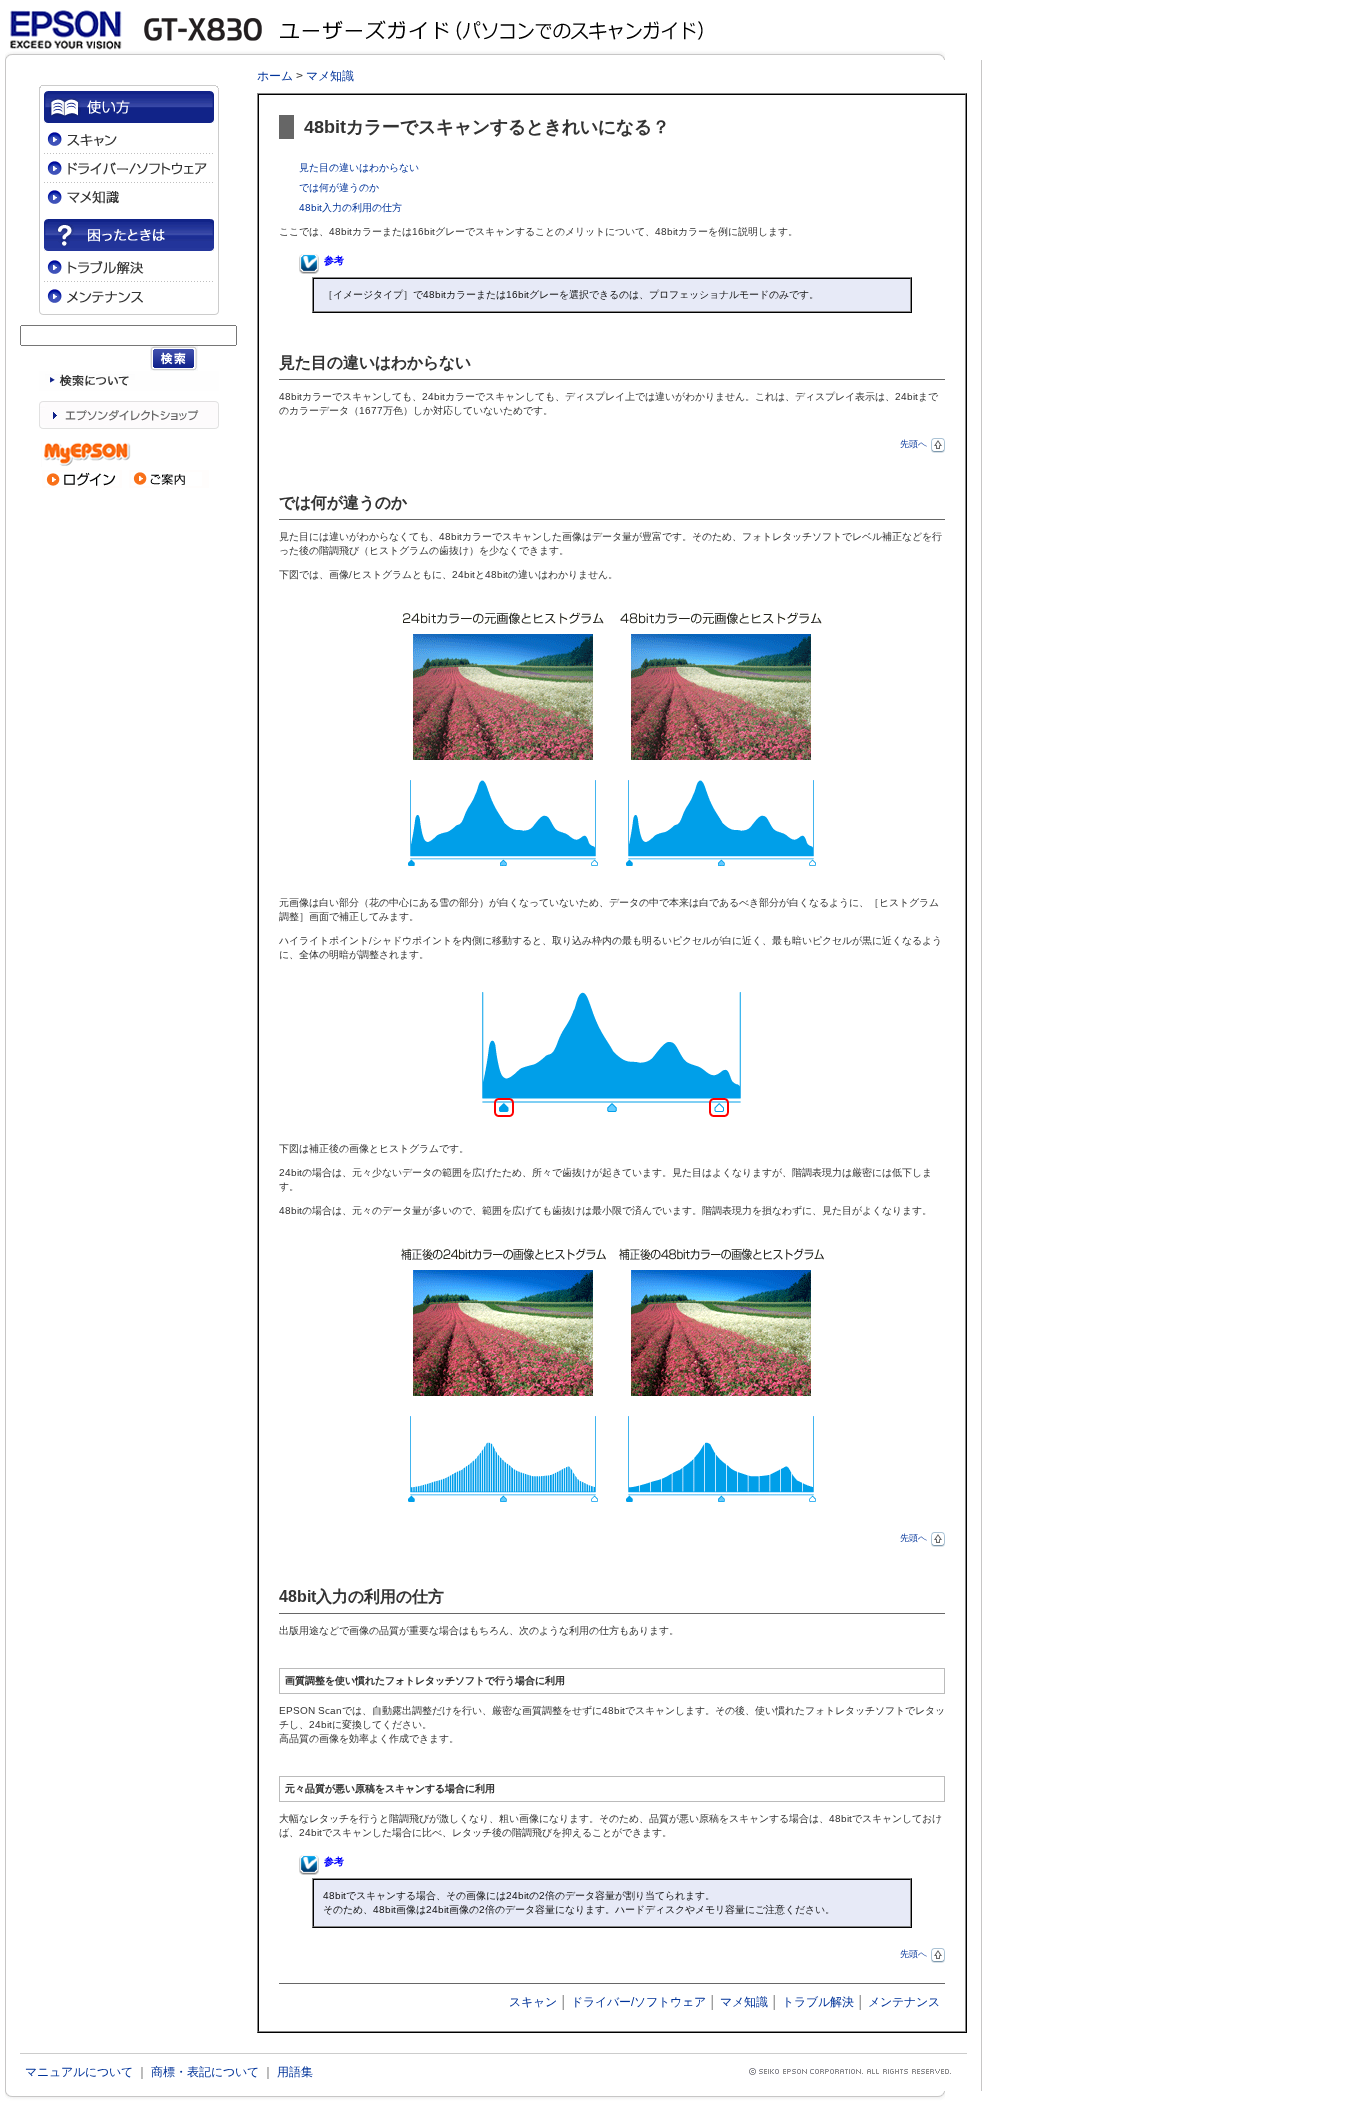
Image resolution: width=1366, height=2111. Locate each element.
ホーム (275, 76)
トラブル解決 (818, 2002)
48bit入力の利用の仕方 (350, 207)
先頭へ (913, 444)
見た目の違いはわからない (359, 167)
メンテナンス (904, 2002)
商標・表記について (205, 2072)
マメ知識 (330, 76)
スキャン (533, 2002)
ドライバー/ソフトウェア (638, 2002)
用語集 (295, 2072)
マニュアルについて (79, 2072)
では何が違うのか (339, 187)
